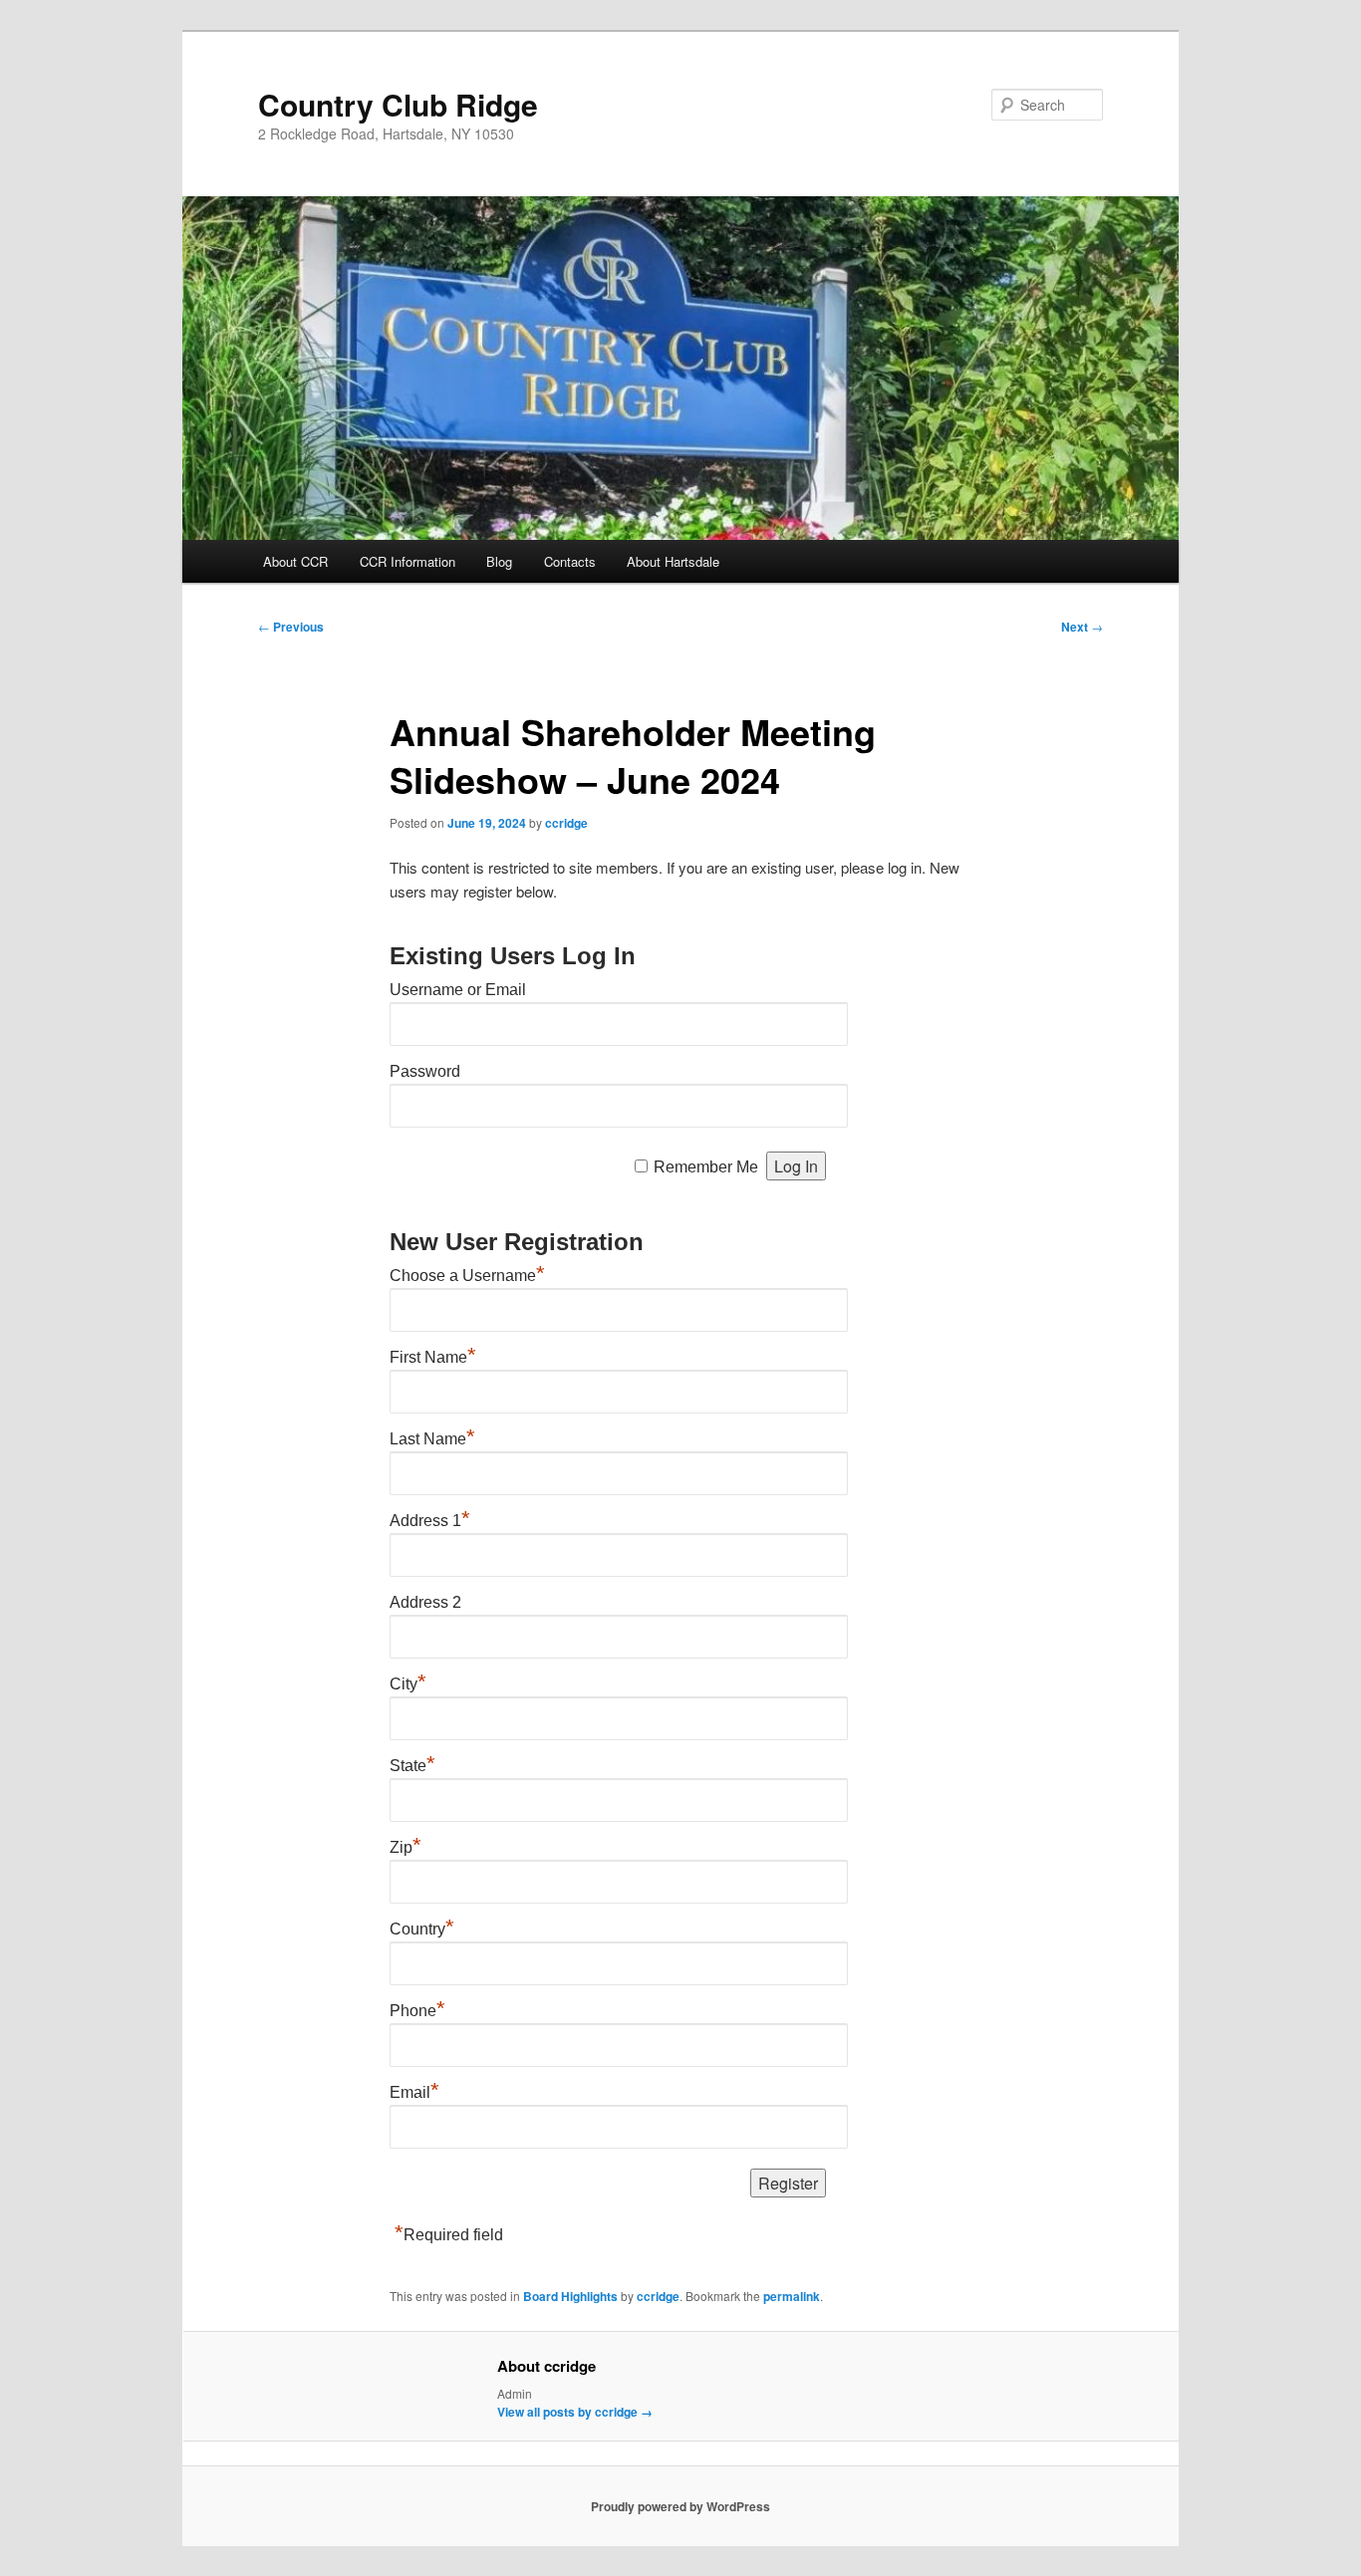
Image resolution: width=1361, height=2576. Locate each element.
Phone (417, 2011)
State (412, 1766)
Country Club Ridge (398, 104)
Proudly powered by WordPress (680, 2506)
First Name (433, 1357)
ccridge (566, 823)
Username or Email (458, 990)
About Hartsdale (673, 561)
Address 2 (425, 1602)
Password (425, 1071)
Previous (291, 627)
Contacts (570, 561)
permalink (792, 2296)
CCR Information (408, 561)
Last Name (432, 1439)
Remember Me (706, 1167)
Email (414, 2092)
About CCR (295, 561)
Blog (499, 561)
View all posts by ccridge (575, 2412)
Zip (406, 1847)
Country (422, 1929)
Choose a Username (467, 1276)
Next (1082, 627)
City (408, 1684)
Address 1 (430, 1521)
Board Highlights (570, 2296)
